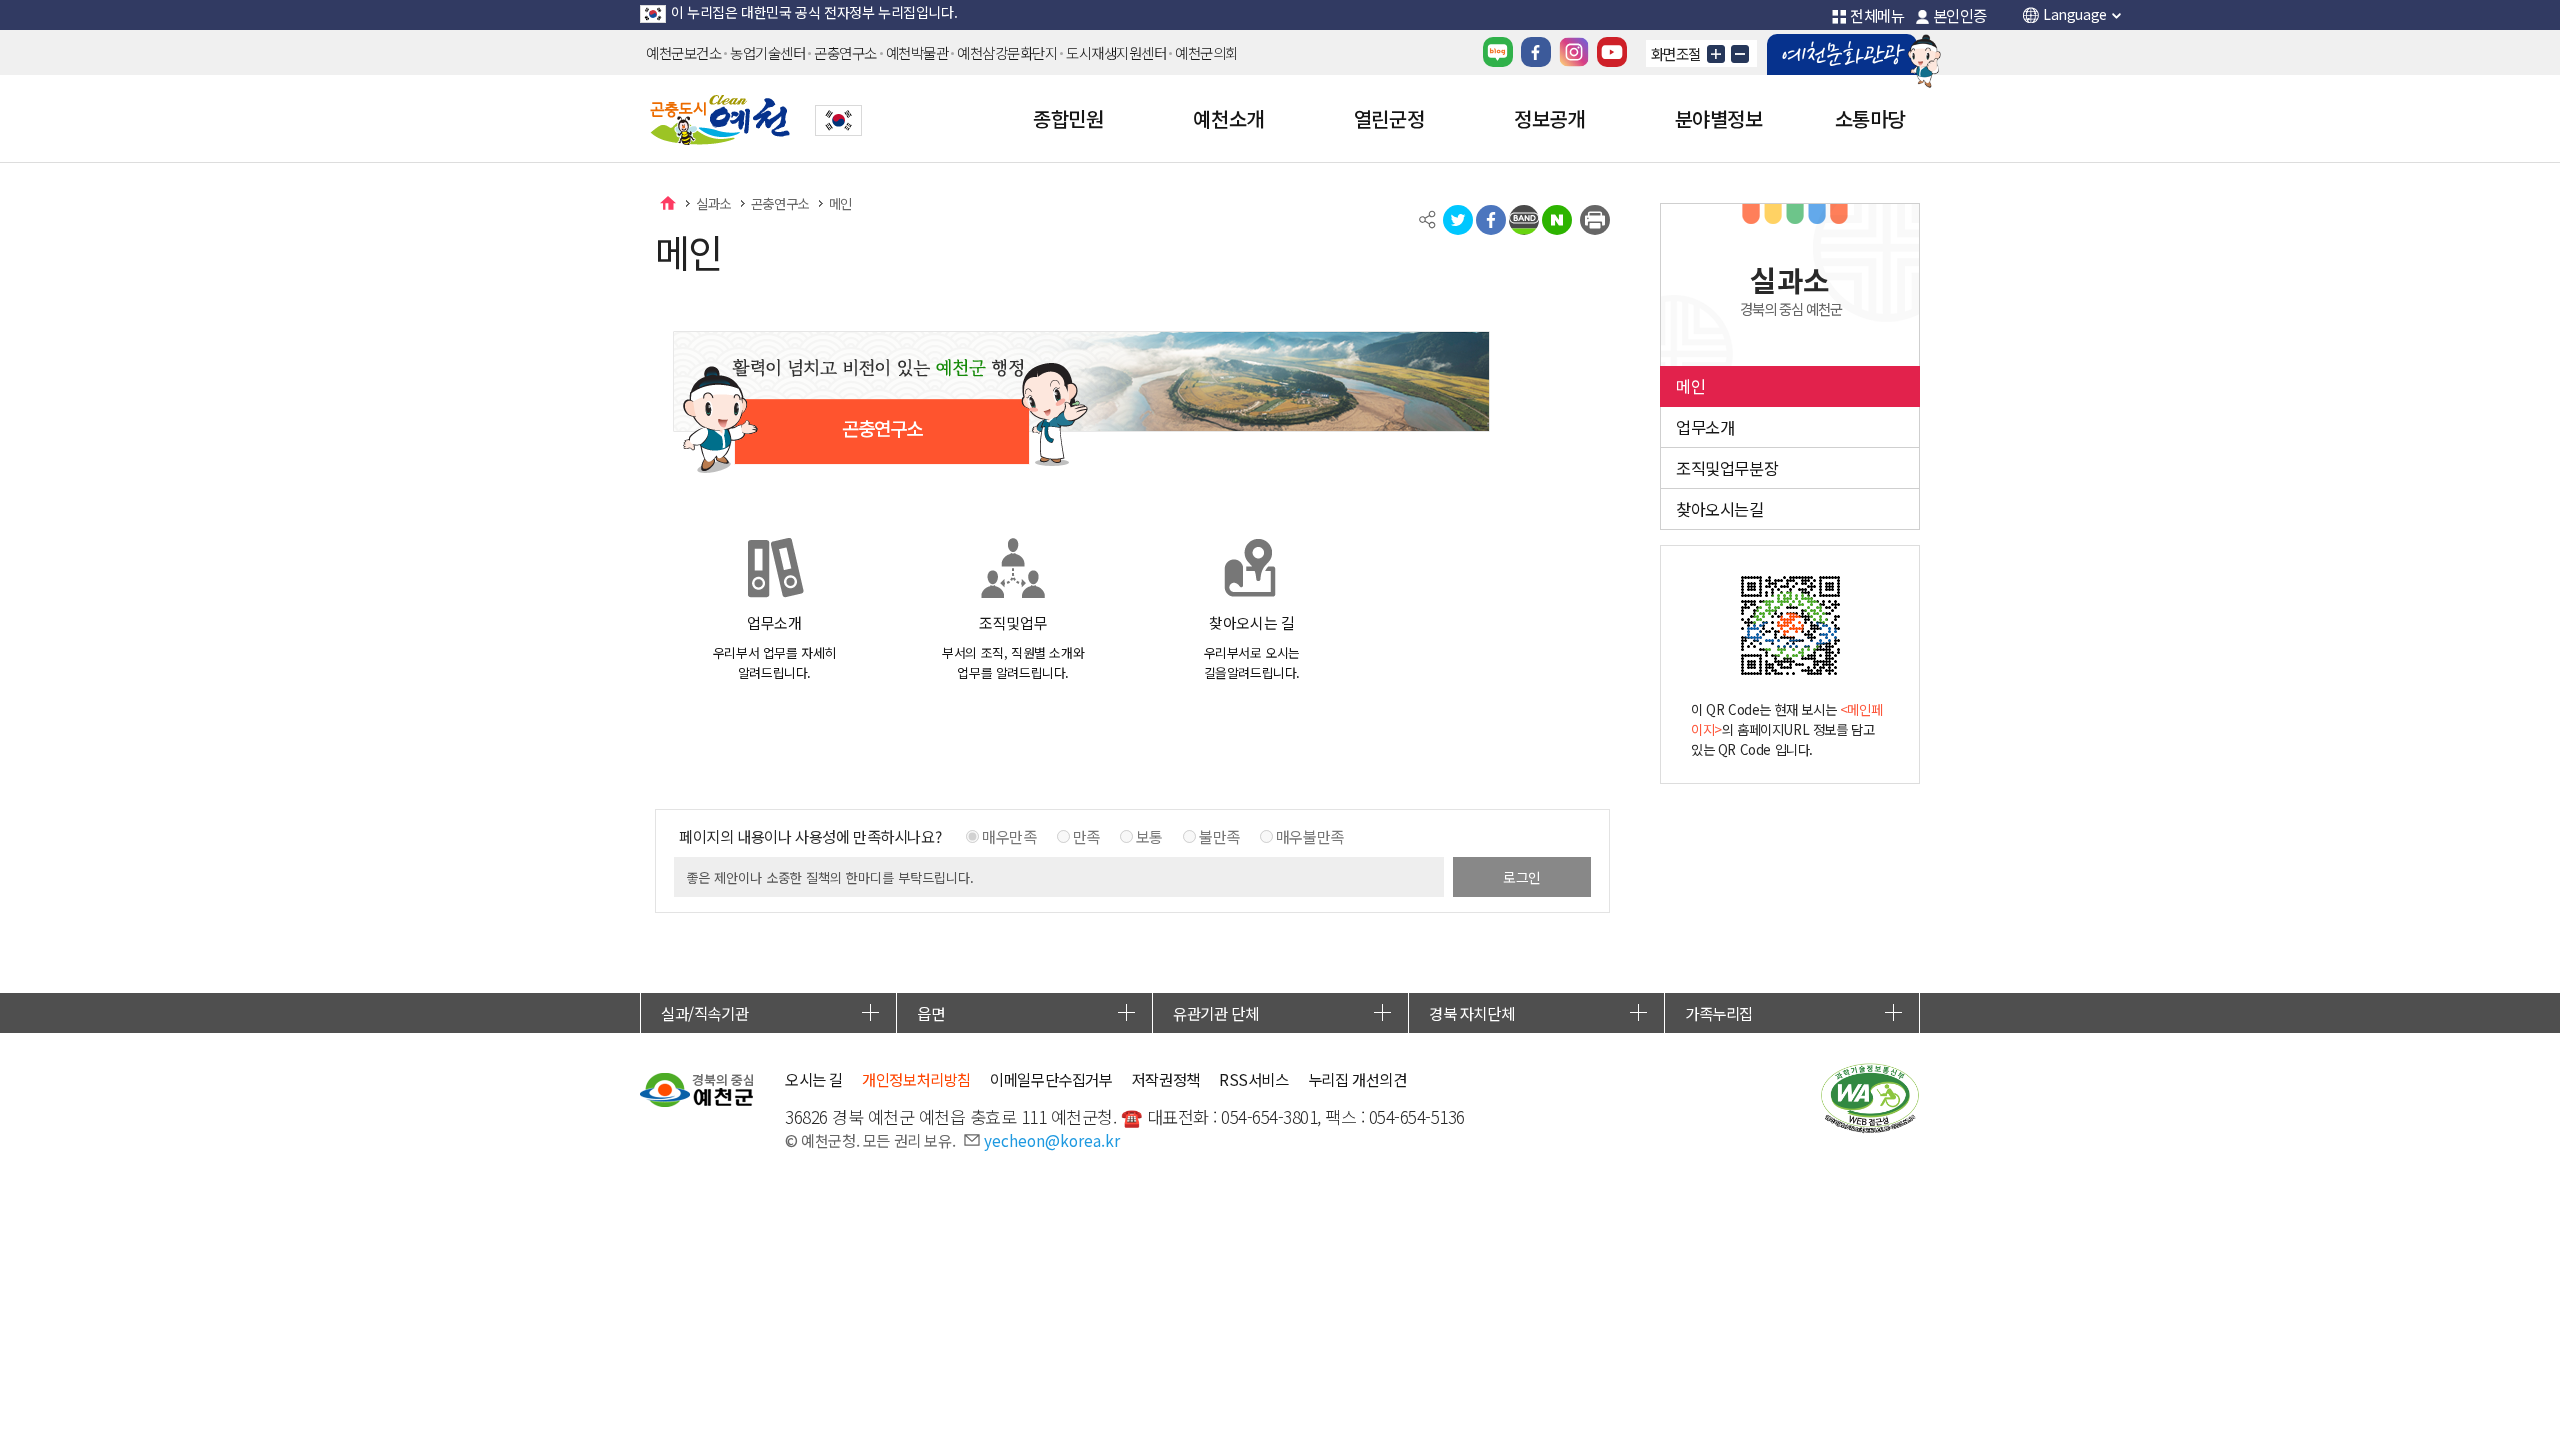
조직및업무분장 (1727, 468)
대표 (668, 203)
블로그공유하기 (1557, 220)
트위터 (1458, 220)
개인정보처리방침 (916, 1079)
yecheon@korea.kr (1052, 1140)
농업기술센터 (767, 52)
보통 (1149, 836)
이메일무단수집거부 (1051, 1079)
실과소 (713, 203)
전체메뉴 (1877, 15)
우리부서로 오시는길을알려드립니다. (1252, 647)
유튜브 (1612, 52)
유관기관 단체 (1215, 1013)
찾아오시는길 (1720, 509)
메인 (840, 203)
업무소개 (1705, 427)
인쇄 (1595, 220)
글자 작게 (1740, 54)
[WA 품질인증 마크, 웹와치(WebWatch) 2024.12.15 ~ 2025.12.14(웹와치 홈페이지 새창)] (1870, 1098)
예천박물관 (917, 52)
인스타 (1574, 52)
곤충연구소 (845, 52)
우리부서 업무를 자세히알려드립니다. (774, 647)
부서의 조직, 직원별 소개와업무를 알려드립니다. (1013, 647)
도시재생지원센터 (1116, 52)
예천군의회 (1206, 52)
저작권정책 (1166, 1079)
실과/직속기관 (704, 1013)
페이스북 (1536, 52)
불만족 (1219, 836)
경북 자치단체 (1471, 1013)
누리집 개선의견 (1357, 1079)
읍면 (930, 1013)
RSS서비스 (1254, 1079)
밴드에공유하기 (1524, 220)
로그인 (1522, 877)
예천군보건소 (683, 52)
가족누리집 (1719, 1013)
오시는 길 (814, 1079)
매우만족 (1009, 836)
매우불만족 (1310, 836)
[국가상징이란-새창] (838, 120)
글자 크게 (1716, 54)
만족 (1086, 836)
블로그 (1498, 52)
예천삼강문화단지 (1007, 52)
